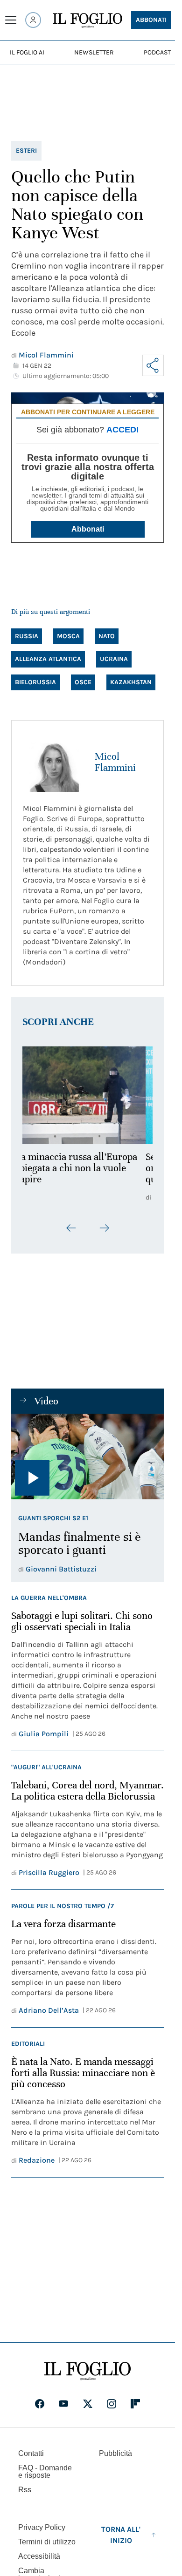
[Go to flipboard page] (135, 2404)
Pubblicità (115, 2453)
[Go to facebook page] (40, 2404)
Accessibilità (39, 2556)
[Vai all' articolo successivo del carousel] (104, 1228)
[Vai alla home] (87, 20)
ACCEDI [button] (122, 430)
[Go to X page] (88, 2404)
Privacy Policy (42, 2527)
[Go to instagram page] (112, 2404)
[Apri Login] (33, 20)
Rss (25, 2490)
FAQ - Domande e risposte (45, 2471)
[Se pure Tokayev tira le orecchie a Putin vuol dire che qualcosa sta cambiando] (87, 1095)
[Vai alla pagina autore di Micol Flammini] (53, 762)
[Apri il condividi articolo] (153, 365)
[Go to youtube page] (63, 2404)
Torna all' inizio (121, 2535)
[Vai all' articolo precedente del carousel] (71, 1228)
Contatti (31, 2453)
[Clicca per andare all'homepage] (87, 2371)
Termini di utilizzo (47, 2542)
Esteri (26, 151)
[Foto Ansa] (87, 1457)
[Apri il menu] (11, 20)
